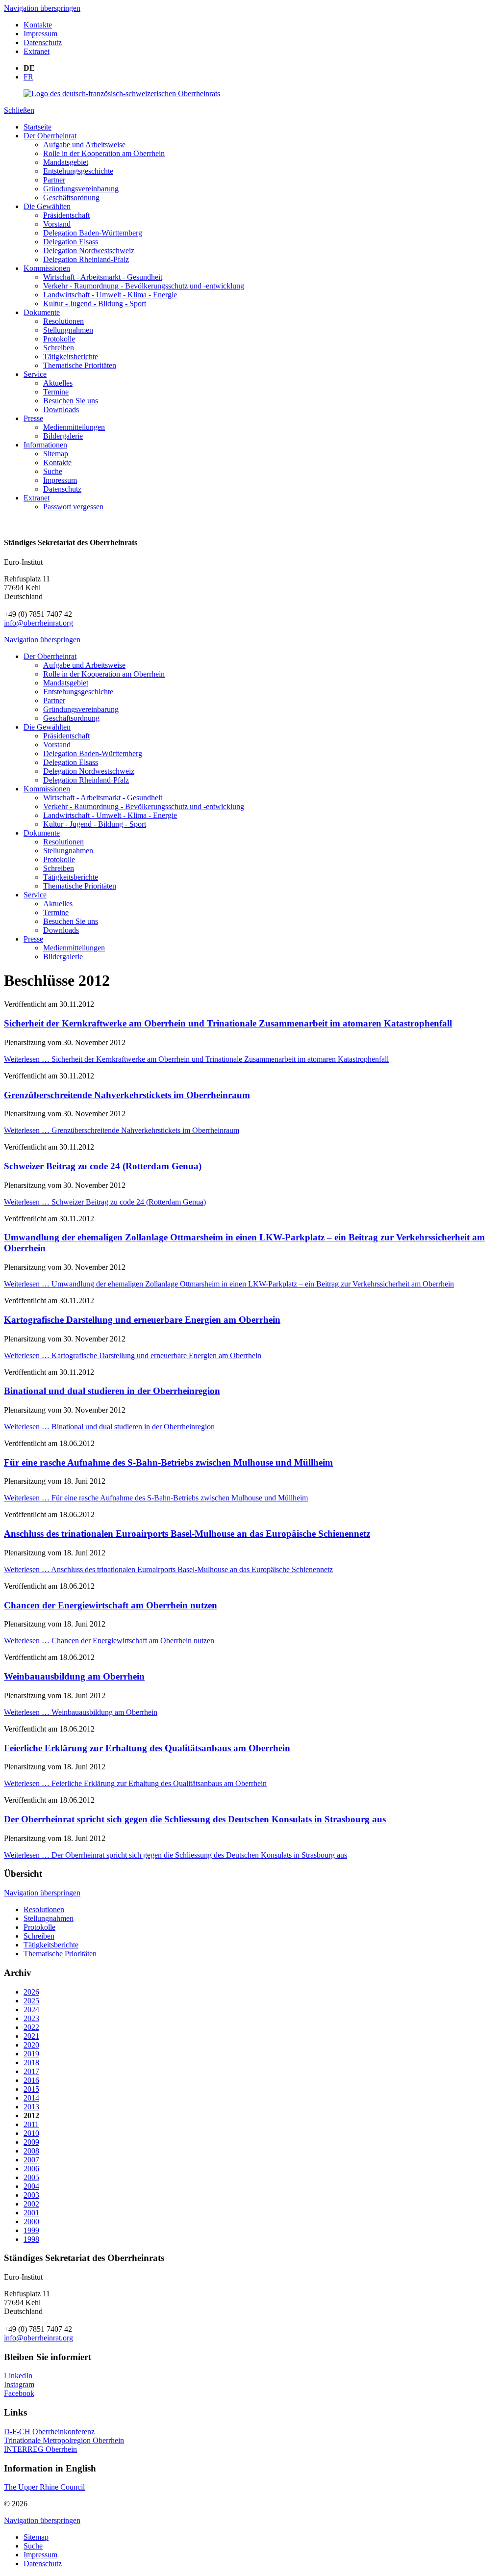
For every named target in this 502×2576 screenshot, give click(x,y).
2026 (31, 1992)
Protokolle (59, 339)
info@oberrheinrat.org (38, 623)
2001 (31, 2213)
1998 (31, 2239)
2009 (31, 2142)
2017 (31, 2071)
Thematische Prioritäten (80, 365)
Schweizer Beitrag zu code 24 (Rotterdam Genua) (103, 1166)
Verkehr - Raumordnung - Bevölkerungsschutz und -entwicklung (144, 286)
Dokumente (42, 312)
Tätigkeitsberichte (71, 356)
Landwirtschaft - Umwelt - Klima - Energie (110, 295)
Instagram (19, 2384)
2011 (31, 2124)
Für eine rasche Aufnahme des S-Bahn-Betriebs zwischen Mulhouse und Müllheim (168, 1462)
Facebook (19, 2393)
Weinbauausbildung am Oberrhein (74, 1676)
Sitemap (56, 454)
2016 (31, 2080)
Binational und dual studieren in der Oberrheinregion (112, 1391)
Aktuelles (58, 383)
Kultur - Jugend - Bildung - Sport (95, 303)
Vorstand (57, 224)
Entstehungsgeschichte (78, 171)
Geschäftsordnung (71, 197)
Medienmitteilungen (74, 427)
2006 (31, 2169)
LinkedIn (18, 2376)
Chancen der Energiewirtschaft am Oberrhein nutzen (111, 1605)
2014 (31, 2098)
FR (28, 77)
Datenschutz (43, 42)
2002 (31, 2204)
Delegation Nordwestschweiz (89, 250)
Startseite (38, 127)
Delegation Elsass (71, 242)
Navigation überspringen (42, 8)
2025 (31, 2001)
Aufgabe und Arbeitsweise (84, 145)
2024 (31, 2010)
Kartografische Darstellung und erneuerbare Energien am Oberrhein (142, 1320)
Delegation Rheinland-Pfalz (86, 259)
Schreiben (59, 348)
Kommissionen (47, 268)
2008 (31, 2151)
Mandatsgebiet (66, 162)
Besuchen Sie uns (71, 401)
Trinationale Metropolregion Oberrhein (64, 2440)
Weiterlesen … (196, 1059)
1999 (31, 2230)
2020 (31, 2045)
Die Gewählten (47, 206)
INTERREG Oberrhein (40, 2449)
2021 (31, 2036)
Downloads (61, 409)
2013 (31, 2107)
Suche (53, 471)
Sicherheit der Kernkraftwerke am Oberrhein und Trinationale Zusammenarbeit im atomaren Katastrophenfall (228, 1023)
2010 (31, 2133)
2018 (31, 2063)
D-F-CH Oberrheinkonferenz (49, 2431)
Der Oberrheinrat (50, 136)
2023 (31, 2018)
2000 (31, 2221)
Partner (54, 180)
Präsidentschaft (66, 215)
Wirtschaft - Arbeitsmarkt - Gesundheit (103, 277)
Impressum (40, 34)
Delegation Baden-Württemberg (93, 233)
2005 (31, 2177)
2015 (31, 2089)
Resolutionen (63, 321)
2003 (31, 2195)
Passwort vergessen (73, 507)
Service (35, 374)
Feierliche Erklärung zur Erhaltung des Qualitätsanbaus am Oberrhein (147, 1748)
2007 (31, 2160)
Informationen (45, 445)
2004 (31, 2186)
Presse (33, 418)
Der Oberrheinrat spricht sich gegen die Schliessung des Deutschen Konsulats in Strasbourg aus (195, 1819)
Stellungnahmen (68, 330)
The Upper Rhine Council (44, 2487)
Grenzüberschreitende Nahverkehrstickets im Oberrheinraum (127, 1095)
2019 (31, 2054)
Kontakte (38, 25)
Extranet (37, 51)
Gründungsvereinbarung (81, 189)
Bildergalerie (63, 436)
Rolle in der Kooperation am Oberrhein (104, 153)
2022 (31, 2027)
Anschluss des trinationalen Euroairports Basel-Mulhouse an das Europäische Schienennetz (187, 1534)
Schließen (19, 110)
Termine (56, 392)
